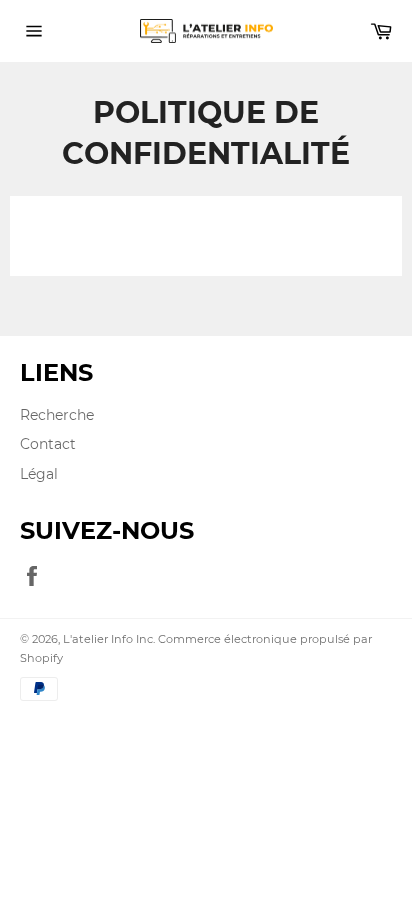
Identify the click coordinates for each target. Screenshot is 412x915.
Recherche (57, 415)
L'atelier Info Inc (108, 639)
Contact (48, 444)
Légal (39, 474)
